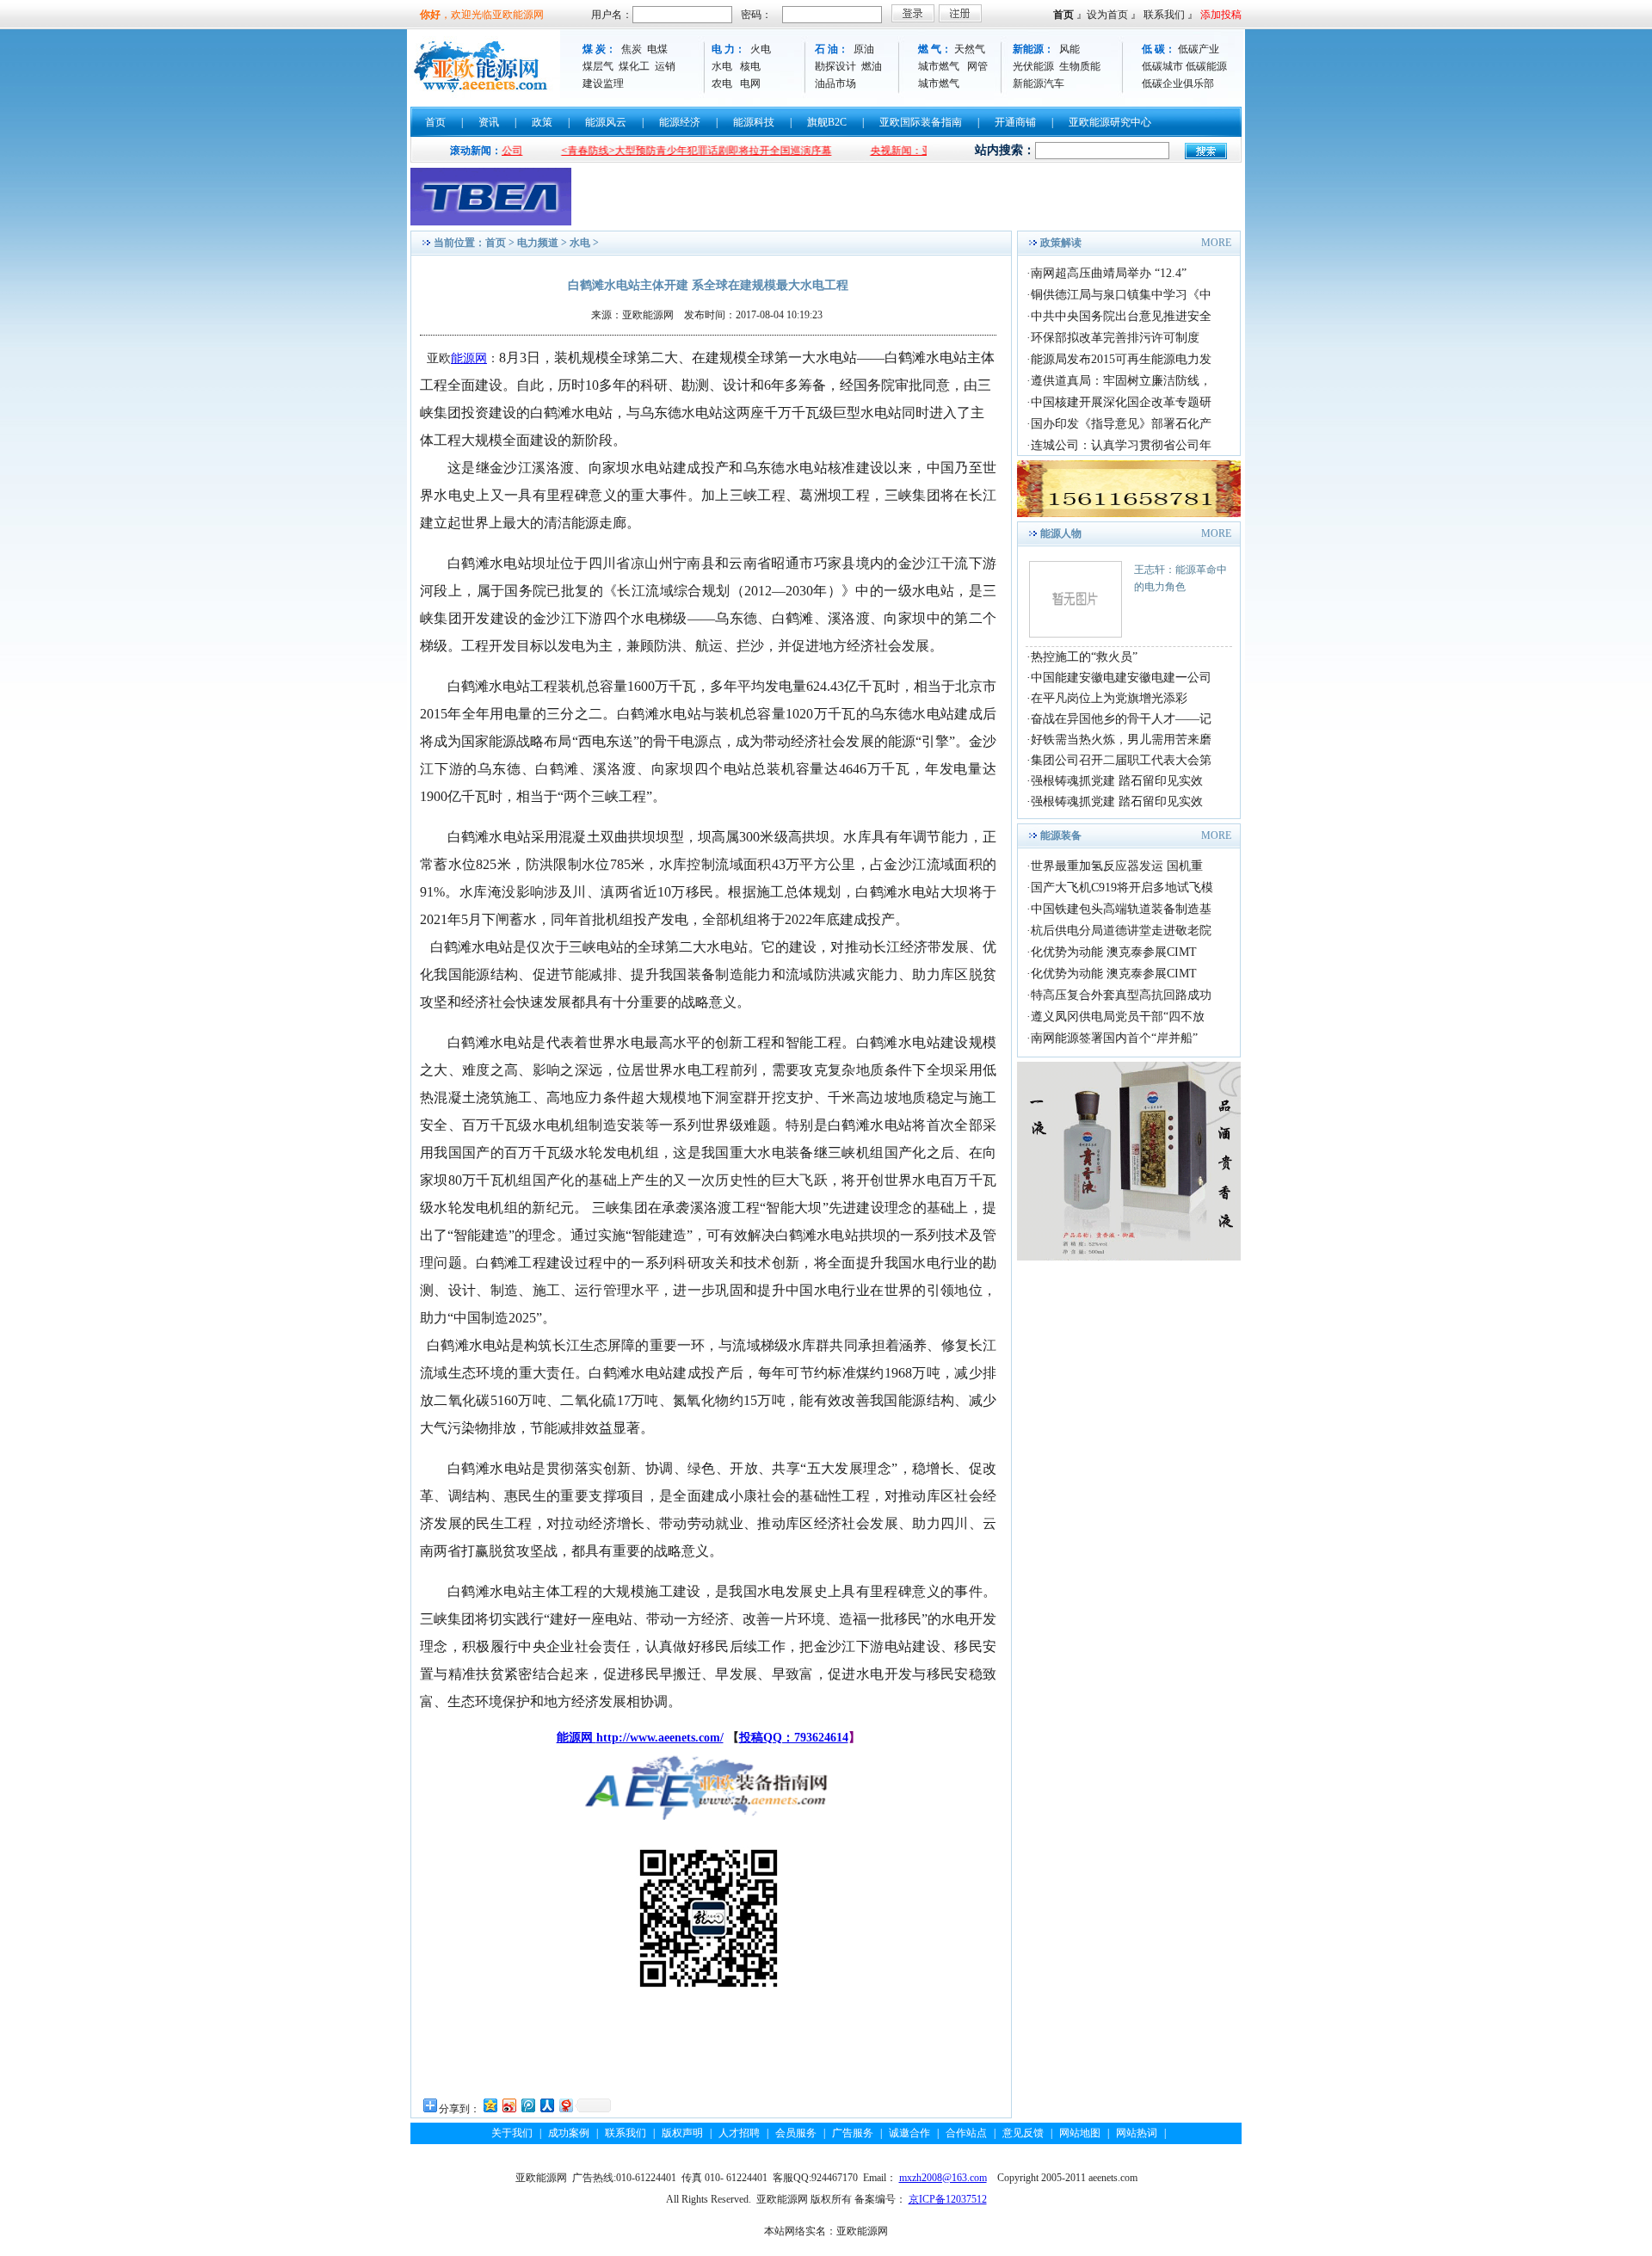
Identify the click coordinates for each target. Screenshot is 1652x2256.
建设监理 (603, 83)
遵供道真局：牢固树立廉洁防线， (1121, 381)
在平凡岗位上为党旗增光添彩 (1109, 698)
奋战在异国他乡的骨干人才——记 (1121, 719)
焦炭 (632, 49)
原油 (864, 49)
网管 (977, 66)
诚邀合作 (909, 2133)
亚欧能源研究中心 (1110, 122)
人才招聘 (739, 2133)
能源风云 (606, 122)
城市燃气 (939, 66)
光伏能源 (1033, 66)
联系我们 (1164, 15)
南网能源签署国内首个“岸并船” (1114, 1038)
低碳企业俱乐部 (1178, 83)
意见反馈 (1023, 2133)
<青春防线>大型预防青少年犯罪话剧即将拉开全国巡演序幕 (646, 151)
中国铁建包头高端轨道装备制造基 (1121, 909)
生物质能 (1080, 66)
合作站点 (966, 2133)
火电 (761, 49)
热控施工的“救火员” (1084, 657)
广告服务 (853, 2133)
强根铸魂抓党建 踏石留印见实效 (1117, 781)
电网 (750, 83)
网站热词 (1137, 2133)
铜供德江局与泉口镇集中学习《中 (1121, 295)
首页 (1063, 15)
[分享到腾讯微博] (527, 2105)
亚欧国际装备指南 (921, 122)
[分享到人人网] (546, 2105)
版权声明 (682, 2133)
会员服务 (796, 2133)
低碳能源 (1206, 66)
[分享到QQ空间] (490, 2105)
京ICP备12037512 (948, 2199)
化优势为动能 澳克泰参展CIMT (1114, 952)
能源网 (469, 358)
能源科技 (754, 122)
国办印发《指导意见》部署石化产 (1121, 424)
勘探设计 (835, 66)
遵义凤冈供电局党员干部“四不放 (1118, 1017)
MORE (1216, 243)
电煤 (657, 49)
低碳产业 (1199, 49)
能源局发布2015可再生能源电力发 (1121, 359)
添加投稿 (1221, 15)
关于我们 (512, 2133)
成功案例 (569, 2133)
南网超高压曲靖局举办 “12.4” (1109, 273)
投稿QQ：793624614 (794, 1738)
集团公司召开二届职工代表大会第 (1121, 760)
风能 (1069, 49)
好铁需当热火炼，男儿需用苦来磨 (1121, 740)
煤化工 (634, 66)
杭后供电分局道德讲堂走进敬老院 (1121, 931)
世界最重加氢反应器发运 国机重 (1117, 866)
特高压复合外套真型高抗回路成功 (1121, 995)
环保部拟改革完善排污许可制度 (1115, 338)
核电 (750, 66)
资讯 (489, 122)
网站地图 (1080, 2133)
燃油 (872, 66)
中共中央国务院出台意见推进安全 (1121, 316)
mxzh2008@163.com (943, 2178)
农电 (722, 83)
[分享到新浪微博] (509, 2105)
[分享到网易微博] (565, 2105)
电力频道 (538, 243)
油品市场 (835, 83)
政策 (542, 122)
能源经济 (680, 122)
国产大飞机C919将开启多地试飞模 (1122, 888)
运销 (665, 66)
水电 (722, 66)
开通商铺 (1015, 122)
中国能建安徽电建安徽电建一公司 (1121, 678)
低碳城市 (1162, 66)
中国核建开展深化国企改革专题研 (1121, 402)
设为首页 (1107, 15)
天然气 (970, 49)
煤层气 (598, 66)
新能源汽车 (1039, 83)
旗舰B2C (827, 122)
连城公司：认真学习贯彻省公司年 (1121, 445)
